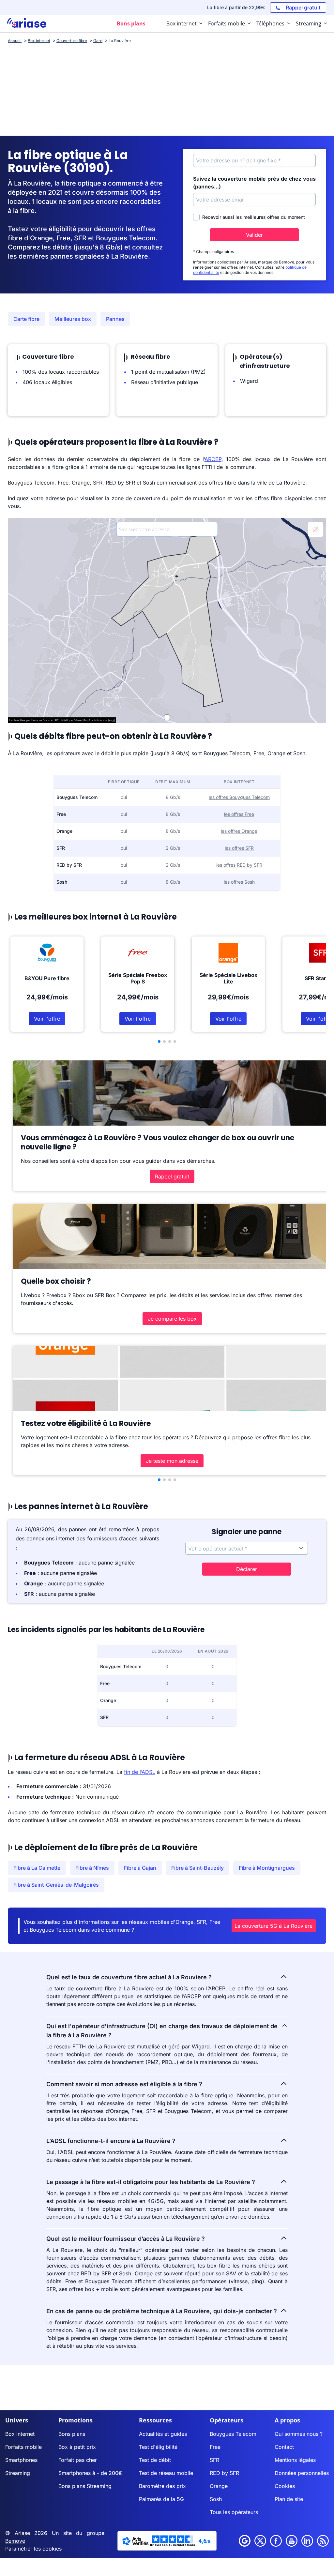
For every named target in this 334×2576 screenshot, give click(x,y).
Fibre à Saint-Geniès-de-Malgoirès (56, 1885)
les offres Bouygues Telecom (239, 797)
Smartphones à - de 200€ (90, 2473)
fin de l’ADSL (140, 1772)
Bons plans (72, 2434)
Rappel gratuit (172, 1176)
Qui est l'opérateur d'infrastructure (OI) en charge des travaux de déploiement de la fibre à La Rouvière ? (162, 2031)
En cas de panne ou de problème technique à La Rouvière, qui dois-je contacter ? (162, 2311)
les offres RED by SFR (239, 865)
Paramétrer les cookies (33, 2549)
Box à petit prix (77, 2447)
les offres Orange (239, 831)
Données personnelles (302, 2473)
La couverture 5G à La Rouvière (273, 1926)
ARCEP (213, 459)
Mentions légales (295, 2460)
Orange (219, 2486)
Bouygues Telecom (233, 2434)
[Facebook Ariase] (276, 2541)
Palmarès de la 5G (161, 2499)
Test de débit (155, 2460)
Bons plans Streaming (85, 2486)
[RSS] (323, 2541)
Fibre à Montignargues (267, 1868)
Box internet (20, 2434)
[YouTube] (292, 2541)
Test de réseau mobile (166, 2473)
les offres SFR (239, 848)
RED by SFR (224, 2473)
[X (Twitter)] (260, 2541)
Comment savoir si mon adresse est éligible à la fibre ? (124, 2084)
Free (215, 2447)
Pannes (115, 319)
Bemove (15, 2541)
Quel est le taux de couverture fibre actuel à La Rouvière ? (129, 1977)
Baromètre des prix (162, 2486)
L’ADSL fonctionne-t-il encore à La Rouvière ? (111, 2141)
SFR (214, 2460)
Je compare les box (172, 1319)
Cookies (285, 2486)
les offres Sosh (239, 882)
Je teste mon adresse (172, 1461)
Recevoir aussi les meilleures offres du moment (254, 217)
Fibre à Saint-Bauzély (197, 1868)
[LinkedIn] (307, 2541)
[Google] (245, 2541)
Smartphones (21, 2460)
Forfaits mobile (23, 2447)
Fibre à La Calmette (37, 1868)
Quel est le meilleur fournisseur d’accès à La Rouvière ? (126, 2239)
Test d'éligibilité (158, 2447)
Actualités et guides (163, 2434)
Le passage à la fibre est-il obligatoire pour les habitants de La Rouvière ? (151, 2182)
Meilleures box (73, 319)
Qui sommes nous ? (299, 2434)
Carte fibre (26, 319)
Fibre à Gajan (140, 1868)
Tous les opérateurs (234, 2512)
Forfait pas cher (78, 2460)
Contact (284, 2447)
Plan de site (289, 2499)
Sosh (216, 2499)
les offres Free (239, 814)
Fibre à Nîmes (92, 1868)
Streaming (18, 2473)
